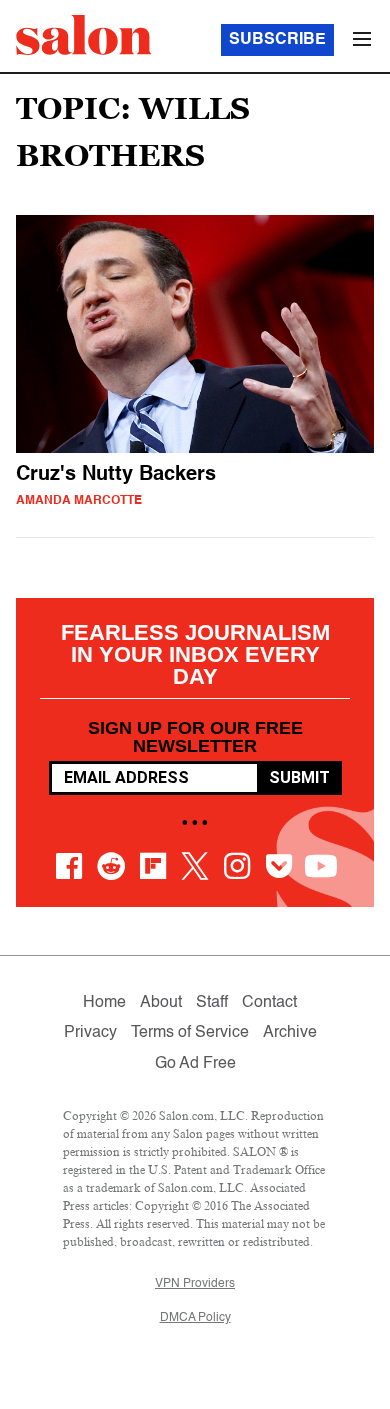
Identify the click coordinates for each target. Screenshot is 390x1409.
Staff (212, 1003)
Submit (299, 777)
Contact (269, 1003)
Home (104, 1003)
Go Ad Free (195, 1064)
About (161, 1003)
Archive (290, 1033)
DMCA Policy (195, 1318)
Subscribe (277, 40)
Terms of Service (190, 1033)
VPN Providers (195, 1284)
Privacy (90, 1033)
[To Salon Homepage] (84, 35)
